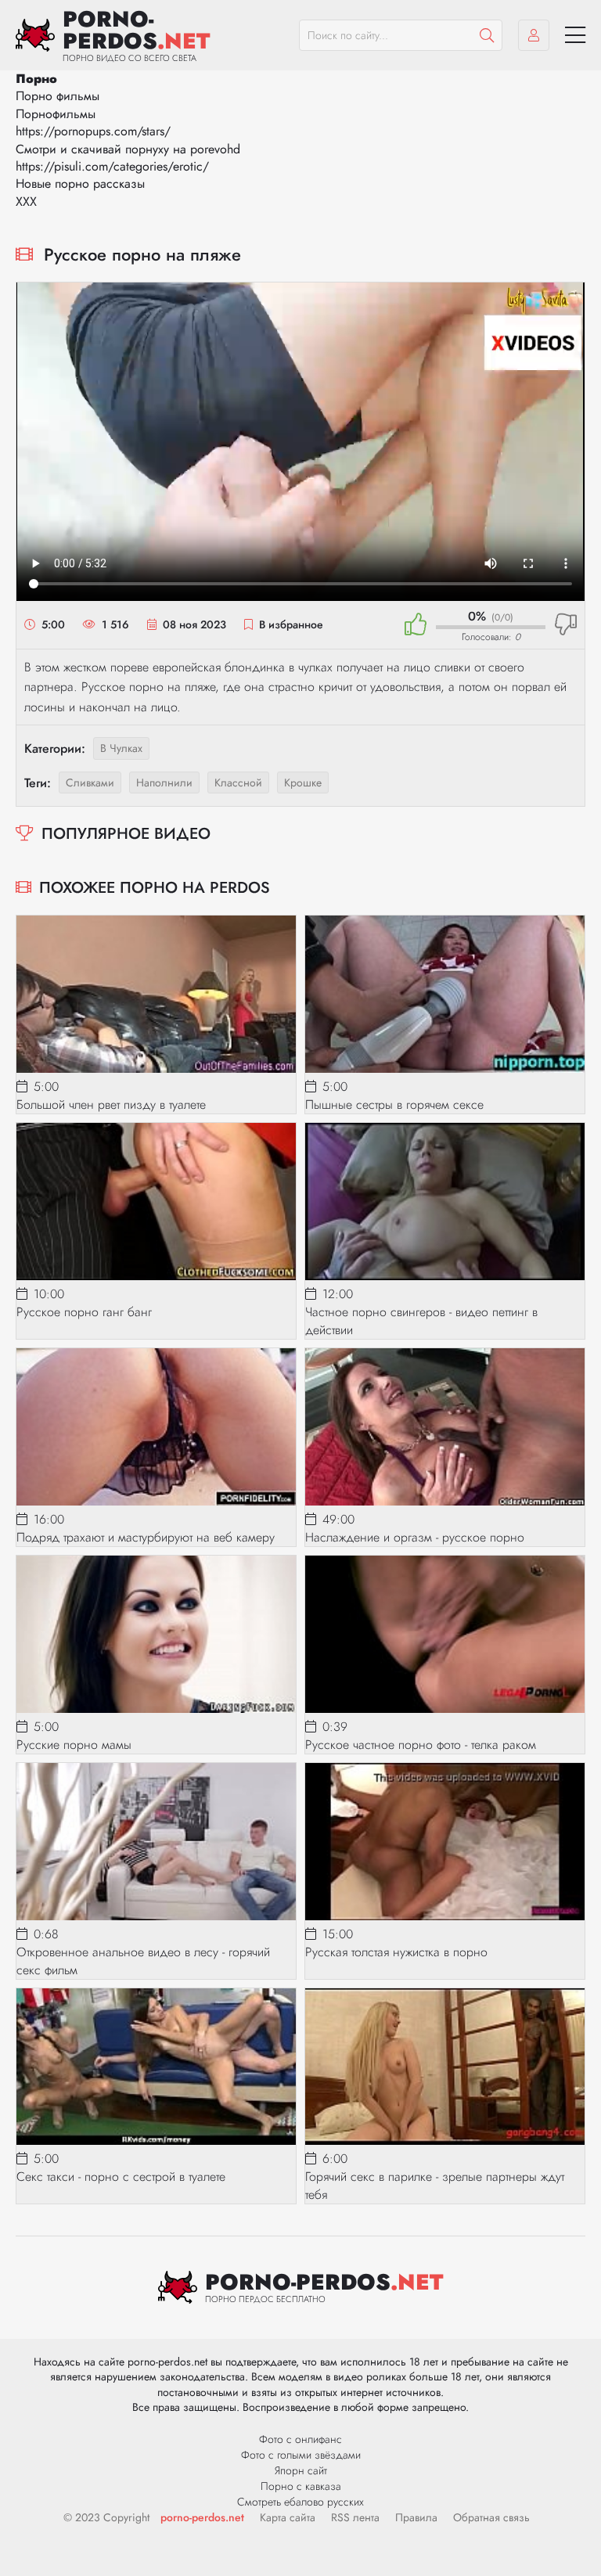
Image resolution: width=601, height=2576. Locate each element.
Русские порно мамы (74, 1745)
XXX (26, 201)
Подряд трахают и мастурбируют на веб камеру (146, 1537)
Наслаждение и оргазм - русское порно (415, 1537)
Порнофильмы (56, 114)
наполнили (164, 783)
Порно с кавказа (301, 2486)
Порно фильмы (58, 96)
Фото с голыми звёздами (301, 2455)
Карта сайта (288, 2517)
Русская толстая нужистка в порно (396, 1952)
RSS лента (355, 2517)
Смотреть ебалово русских (300, 2502)
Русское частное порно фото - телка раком (421, 1745)
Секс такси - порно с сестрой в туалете (121, 2177)
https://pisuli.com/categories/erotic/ (112, 166)
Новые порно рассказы (80, 183)
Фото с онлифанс (300, 2439)
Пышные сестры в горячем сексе (394, 1105)
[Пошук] (487, 35)
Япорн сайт (301, 2470)
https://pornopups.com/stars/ (93, 131)
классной (238, 783)
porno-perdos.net (202, 2517)
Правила (416, 2517)
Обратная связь (491, 2517)
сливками (90, 783)
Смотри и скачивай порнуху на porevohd (128, 149)
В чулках (121, 748)
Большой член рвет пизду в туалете (111, 1105)
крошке (303, 783)
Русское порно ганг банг (84, 1312)
